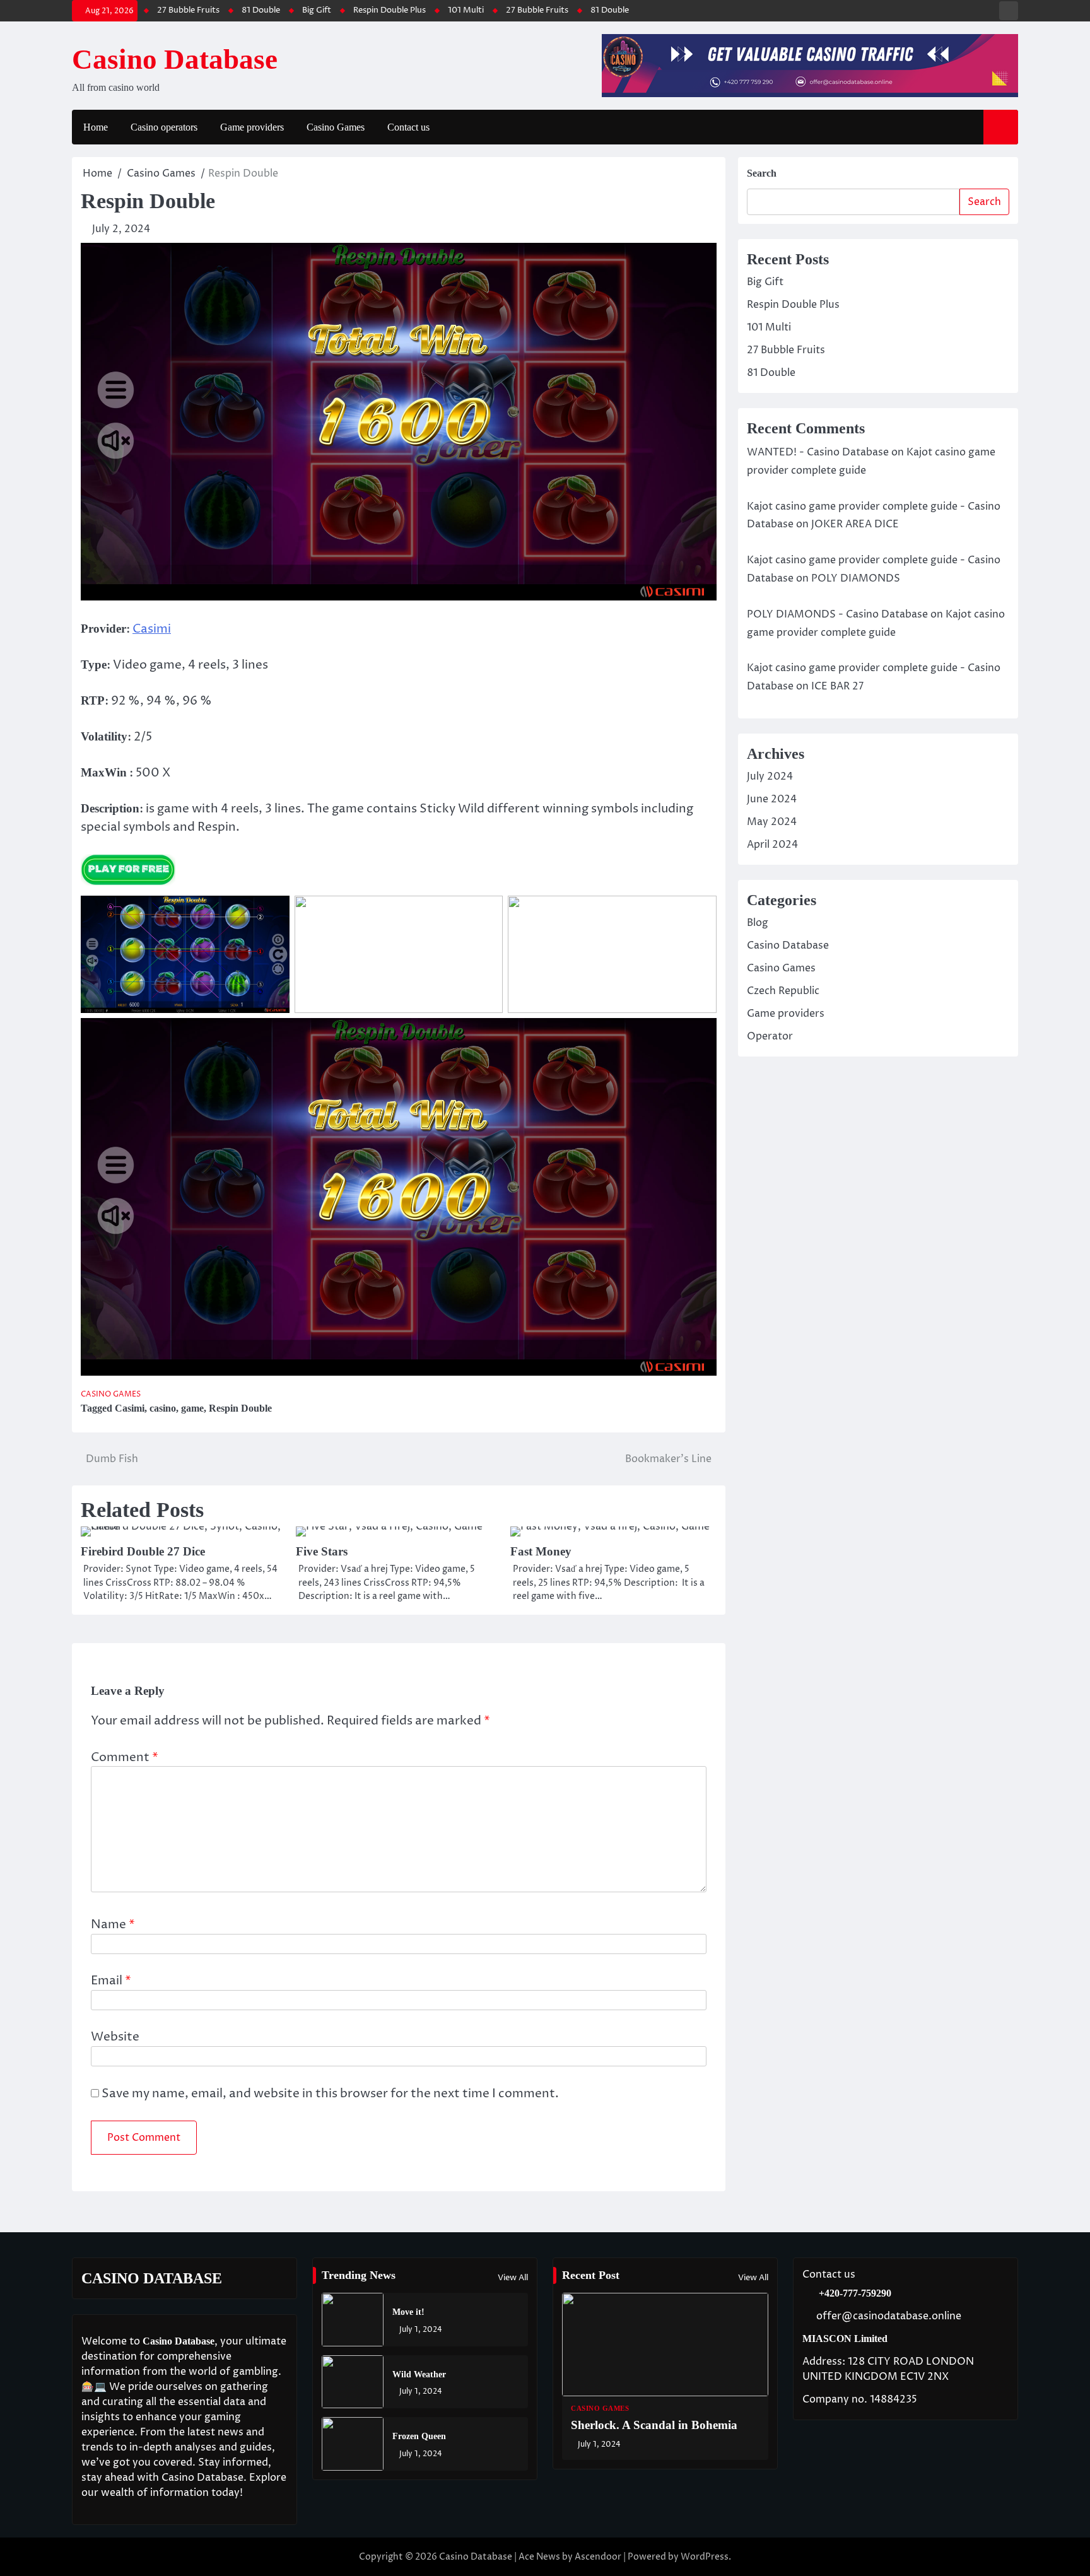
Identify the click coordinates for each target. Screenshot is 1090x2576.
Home (96, 127)
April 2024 (772, 845)
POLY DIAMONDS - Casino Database (837, 614)
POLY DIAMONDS (856, 578)
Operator (770, 1036)
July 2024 (770, 776)
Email (111, 1981)
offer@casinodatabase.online (889, 2316)
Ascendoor (598, 2557)
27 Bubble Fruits (446, 10)
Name (113, 1924)
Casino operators (164, 127)
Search (762, 173)
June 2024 (772, 799)
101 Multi (375, 10)
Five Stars (322, 1551)
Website (115, 2037)
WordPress (705, 2557)
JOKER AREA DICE (855, 524)
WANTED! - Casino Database (818, 452)
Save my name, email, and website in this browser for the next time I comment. (330, 2093)
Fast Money (541, 1551)
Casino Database (175, 59)
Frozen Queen (419, 2436)
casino (163, 1408)
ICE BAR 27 (837, 686)
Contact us (408, 127)
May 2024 (772, 822)
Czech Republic (783, 991)
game (192, 1408)
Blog (758, 923)
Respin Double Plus (299, 10)
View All (513, 2278)
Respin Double (240, 1408)
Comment (125, 1757)
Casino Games (336, 127)
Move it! (408, 2312)
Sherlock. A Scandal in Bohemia (654, 2425)
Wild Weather (419, 2374)
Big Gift (226, 10)
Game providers (252, 127)
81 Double (170, 10)
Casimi (152, 629)
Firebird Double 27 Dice (143, 1551)
